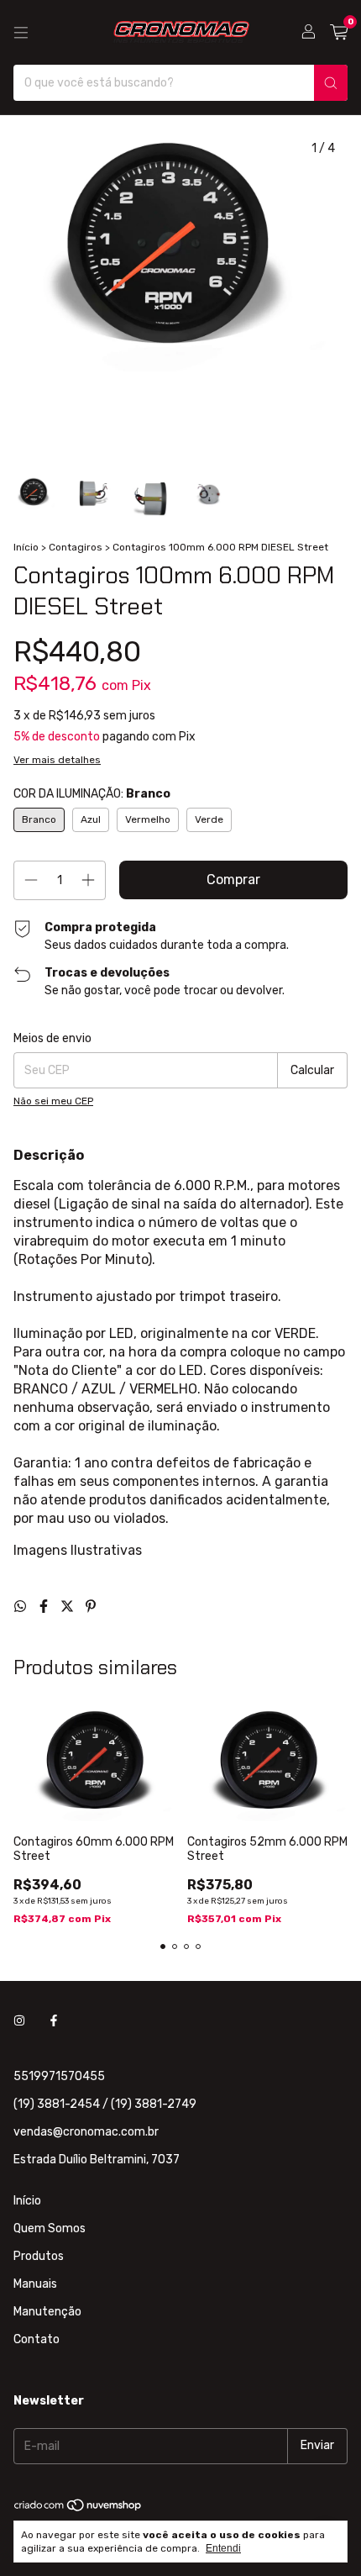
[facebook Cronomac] (54, 2022)
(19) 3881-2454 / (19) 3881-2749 (105, 2104)
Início (26, 547)
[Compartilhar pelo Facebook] (45, 1607)
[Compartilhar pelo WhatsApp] (22, 1607)
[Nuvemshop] (78, 2509)
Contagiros (76, 547)
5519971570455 (59, 2076)
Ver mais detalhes (57, 760)
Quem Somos (50, 2228)
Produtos (39, 2256)
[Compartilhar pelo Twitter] (69, 1607)
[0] (339, 33)
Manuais (35, 2284)
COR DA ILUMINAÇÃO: (92, 794)
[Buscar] (331, 83)
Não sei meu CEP (53, 1101)
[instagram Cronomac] (19, 2022)
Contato (37, 2339)
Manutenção (47, 2312)
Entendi (223, 2548)
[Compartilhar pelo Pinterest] (91, 1607)
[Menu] (21, 33)
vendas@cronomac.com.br (86, 2132)
